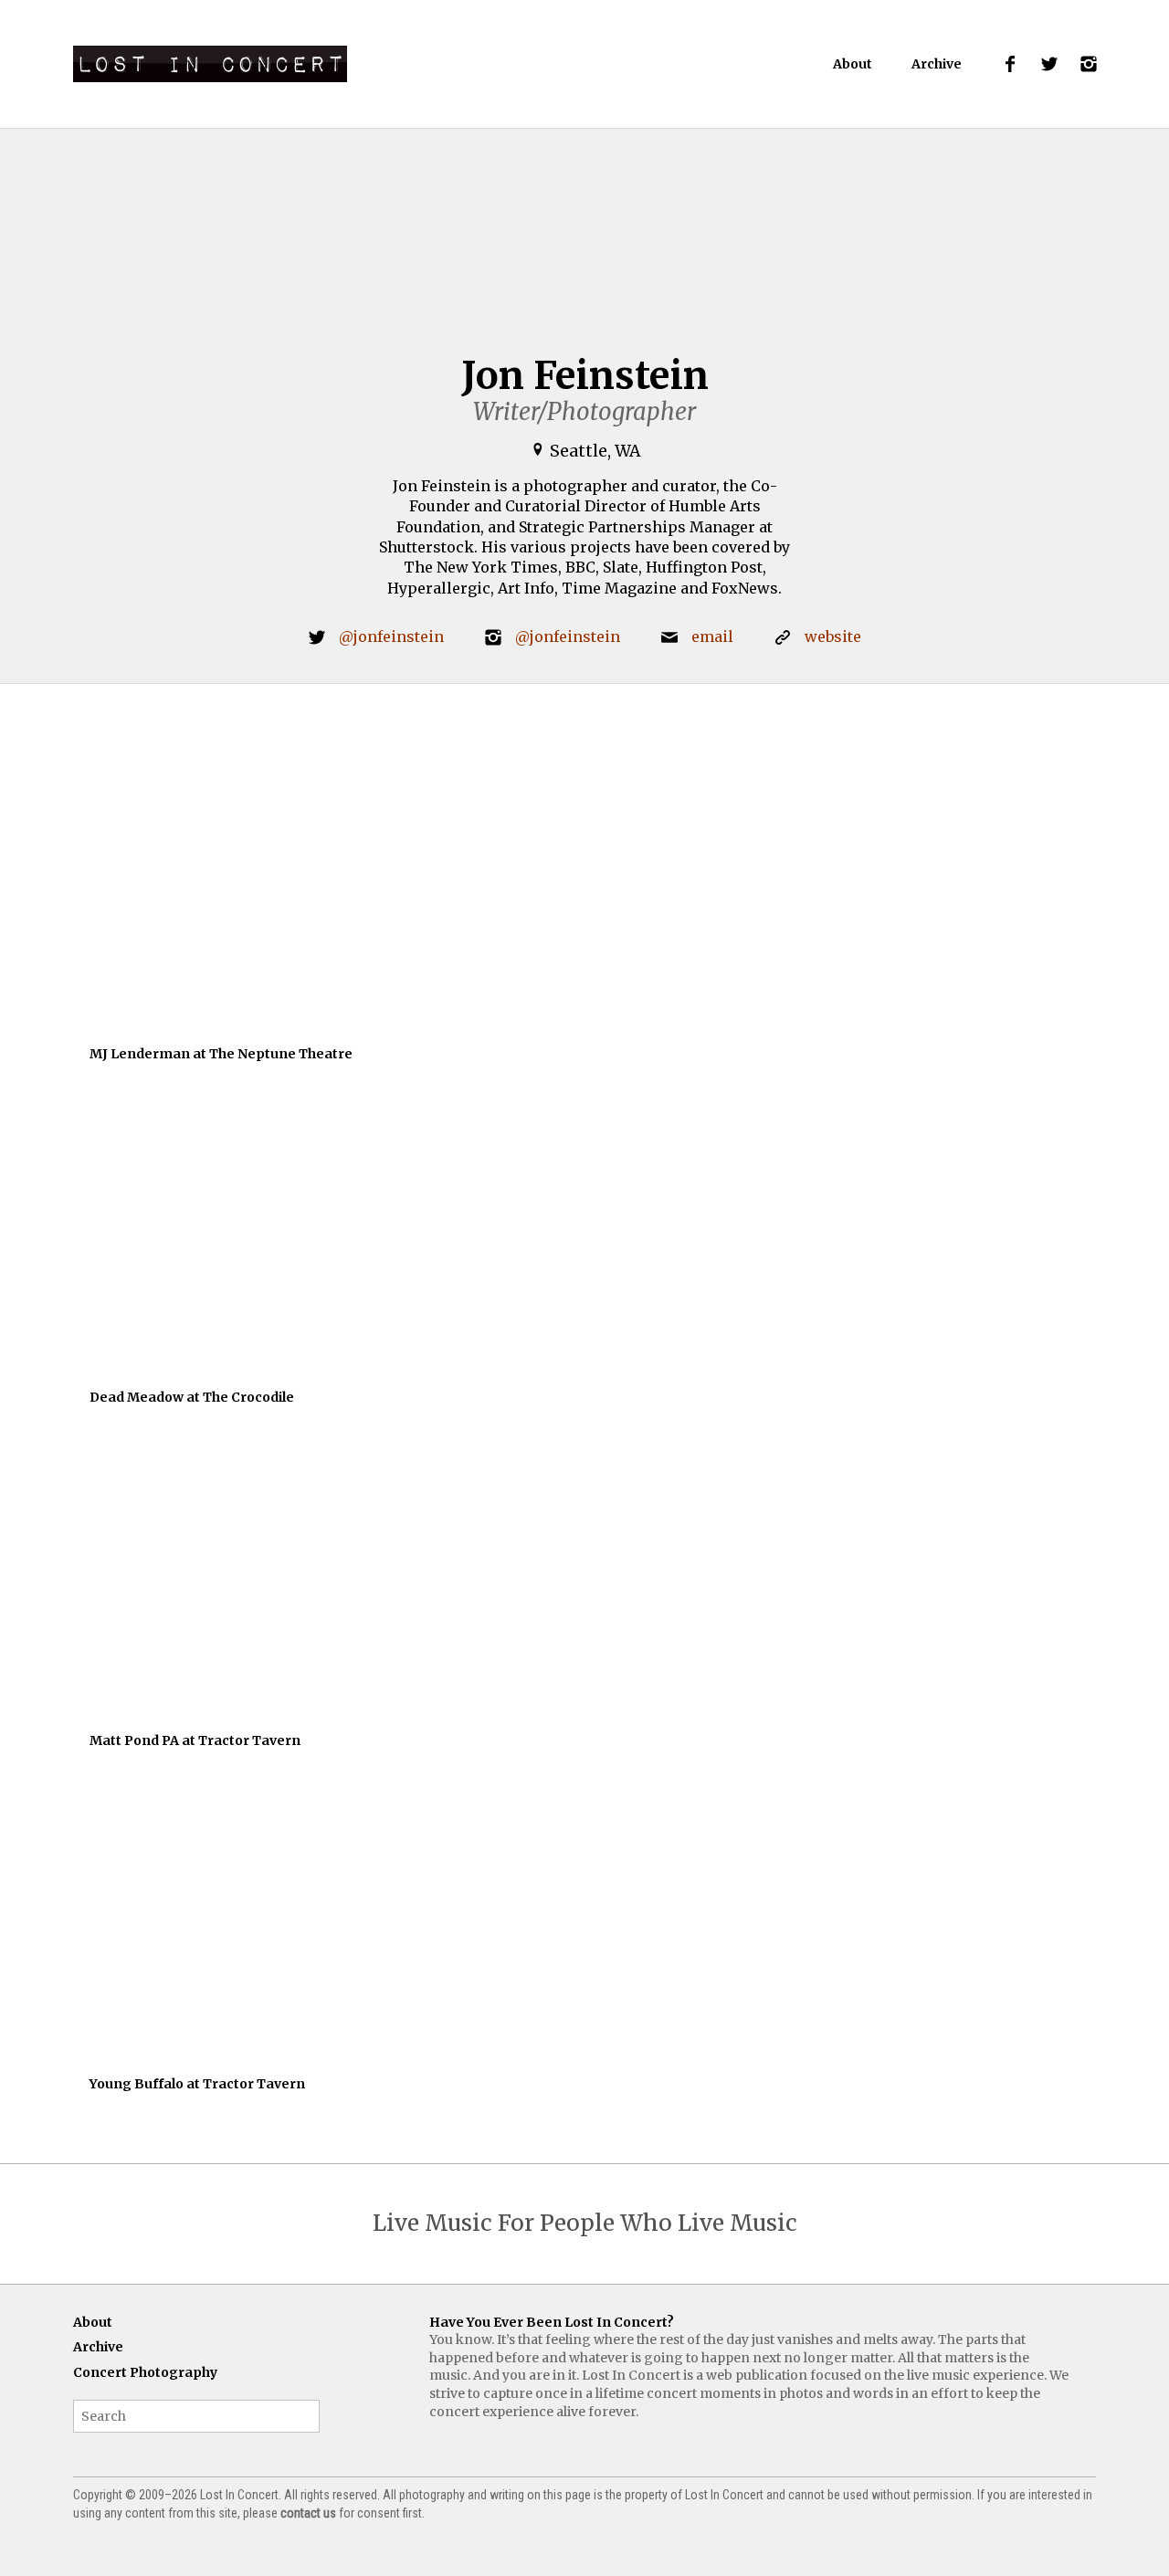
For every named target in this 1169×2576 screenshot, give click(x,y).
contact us (308, 2513)
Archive (937, 64)
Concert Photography (145, 2372)
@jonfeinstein (391, 636)
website (833, 636)
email (712, 636)
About (853, 64)
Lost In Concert (210, 64)
